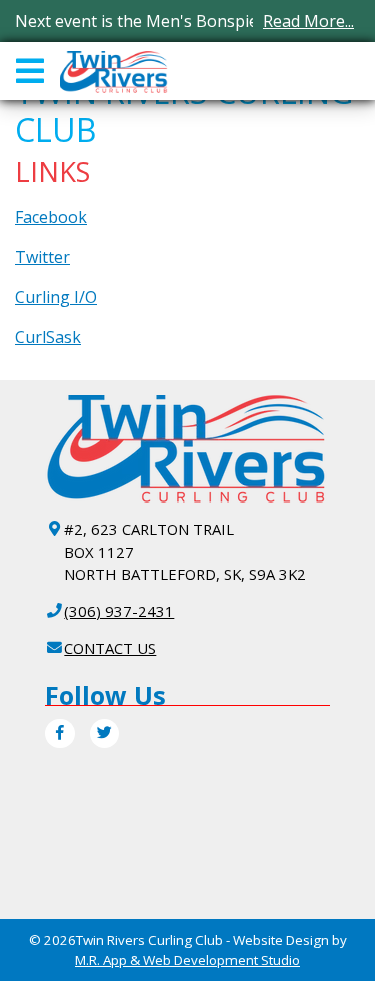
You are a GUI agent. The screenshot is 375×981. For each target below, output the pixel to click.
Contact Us (110, 648)
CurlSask (48, 337)
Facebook (51, 217)
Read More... (308, 21)
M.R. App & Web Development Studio (187, 960)
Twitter (42, 257)
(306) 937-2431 (119, 611)
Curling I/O (56, 297)
